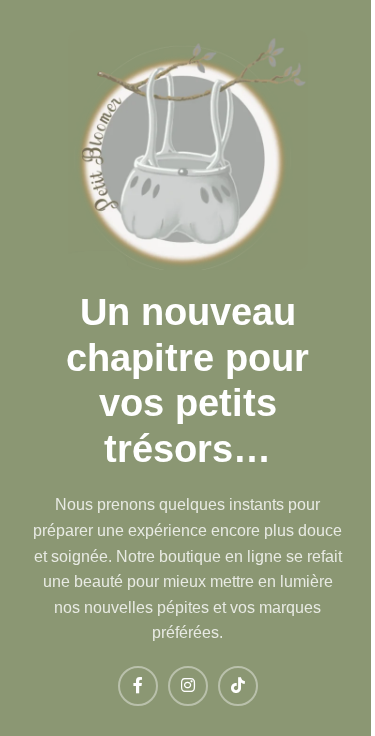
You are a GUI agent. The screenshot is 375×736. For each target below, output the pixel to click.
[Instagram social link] (188, 686)
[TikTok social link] (238, 686)
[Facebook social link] (138, 686)
